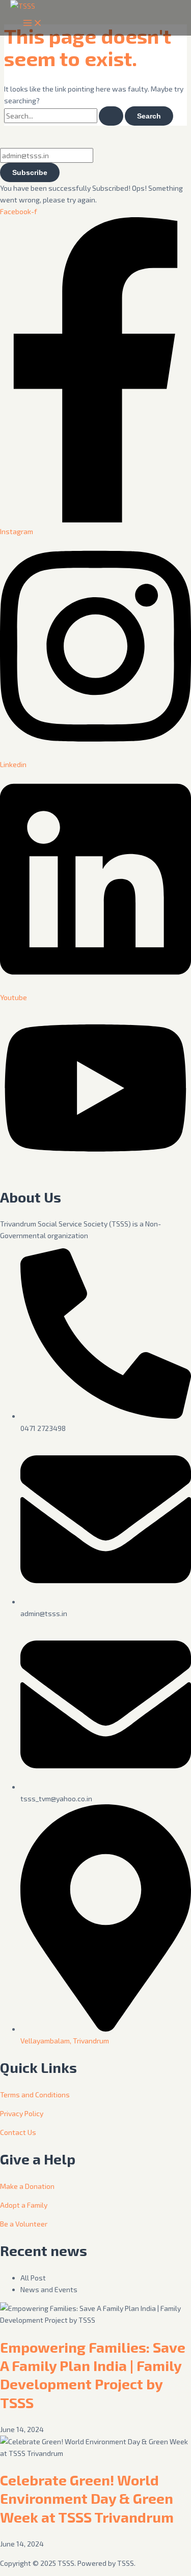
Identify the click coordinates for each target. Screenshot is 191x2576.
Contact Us (18, 2132)
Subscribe (30, 172)
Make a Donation (27, 2186)
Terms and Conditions (35, 2095)
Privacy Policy (22, 2113)
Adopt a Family (24, 2205)
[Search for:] (64, 116)
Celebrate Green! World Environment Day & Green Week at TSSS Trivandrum (87, 2498)
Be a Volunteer (24, 2224)
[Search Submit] (111, 116)
